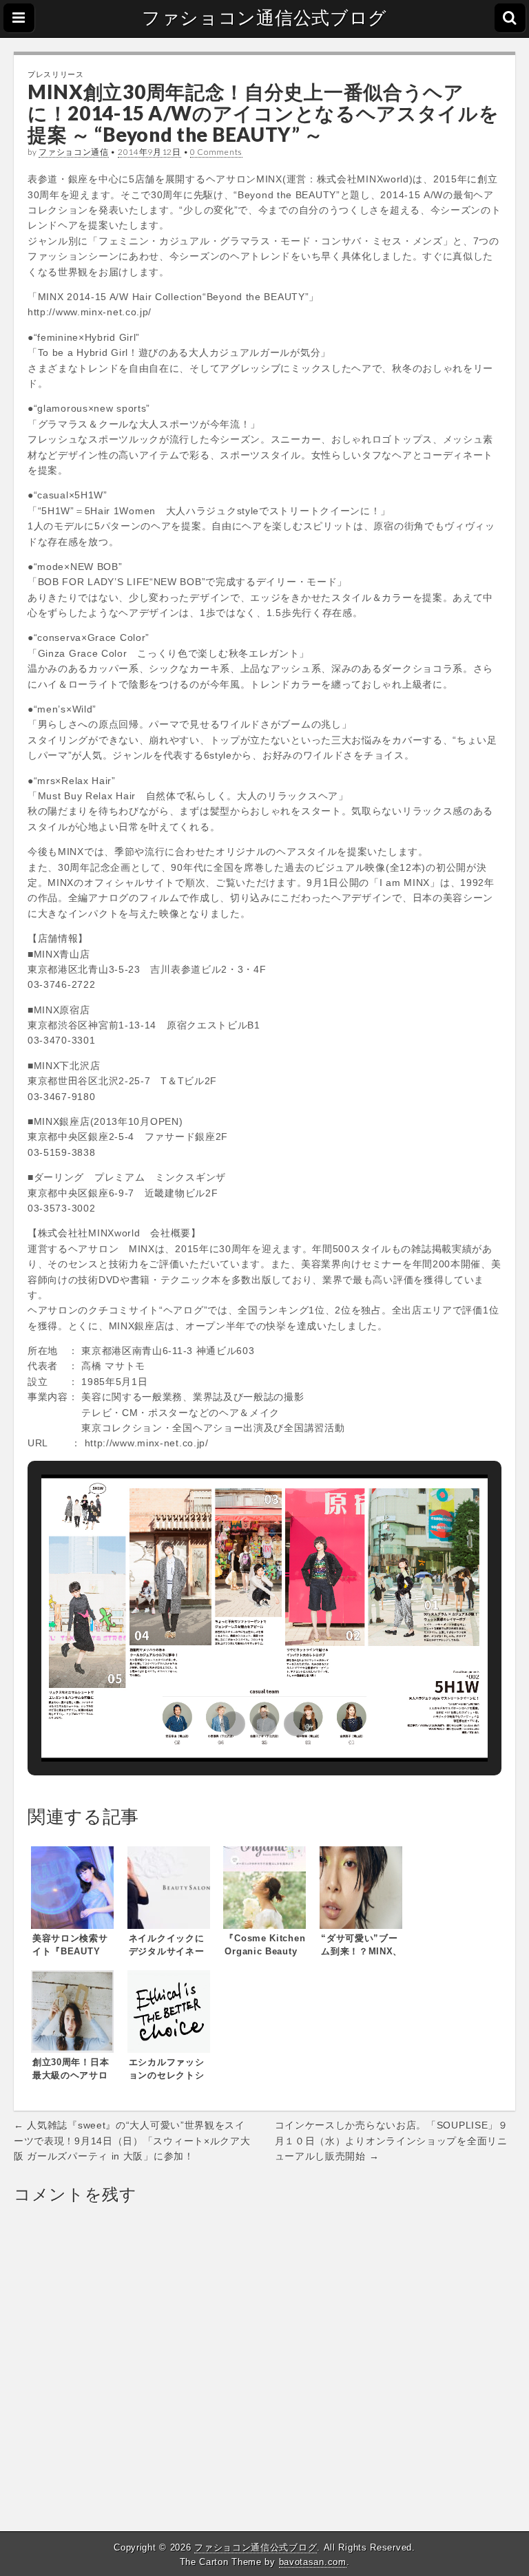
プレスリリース (56, 74)
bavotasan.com (313, 2562)
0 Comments (216, 152)
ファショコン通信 (74, 152)
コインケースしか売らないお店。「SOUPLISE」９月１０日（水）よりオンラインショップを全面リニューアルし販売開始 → (392, 2141)
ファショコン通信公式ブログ (264, 18)
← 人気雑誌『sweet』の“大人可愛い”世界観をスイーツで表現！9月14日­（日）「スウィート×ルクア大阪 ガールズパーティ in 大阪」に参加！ (132, 2141)
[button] (233, 1724)
